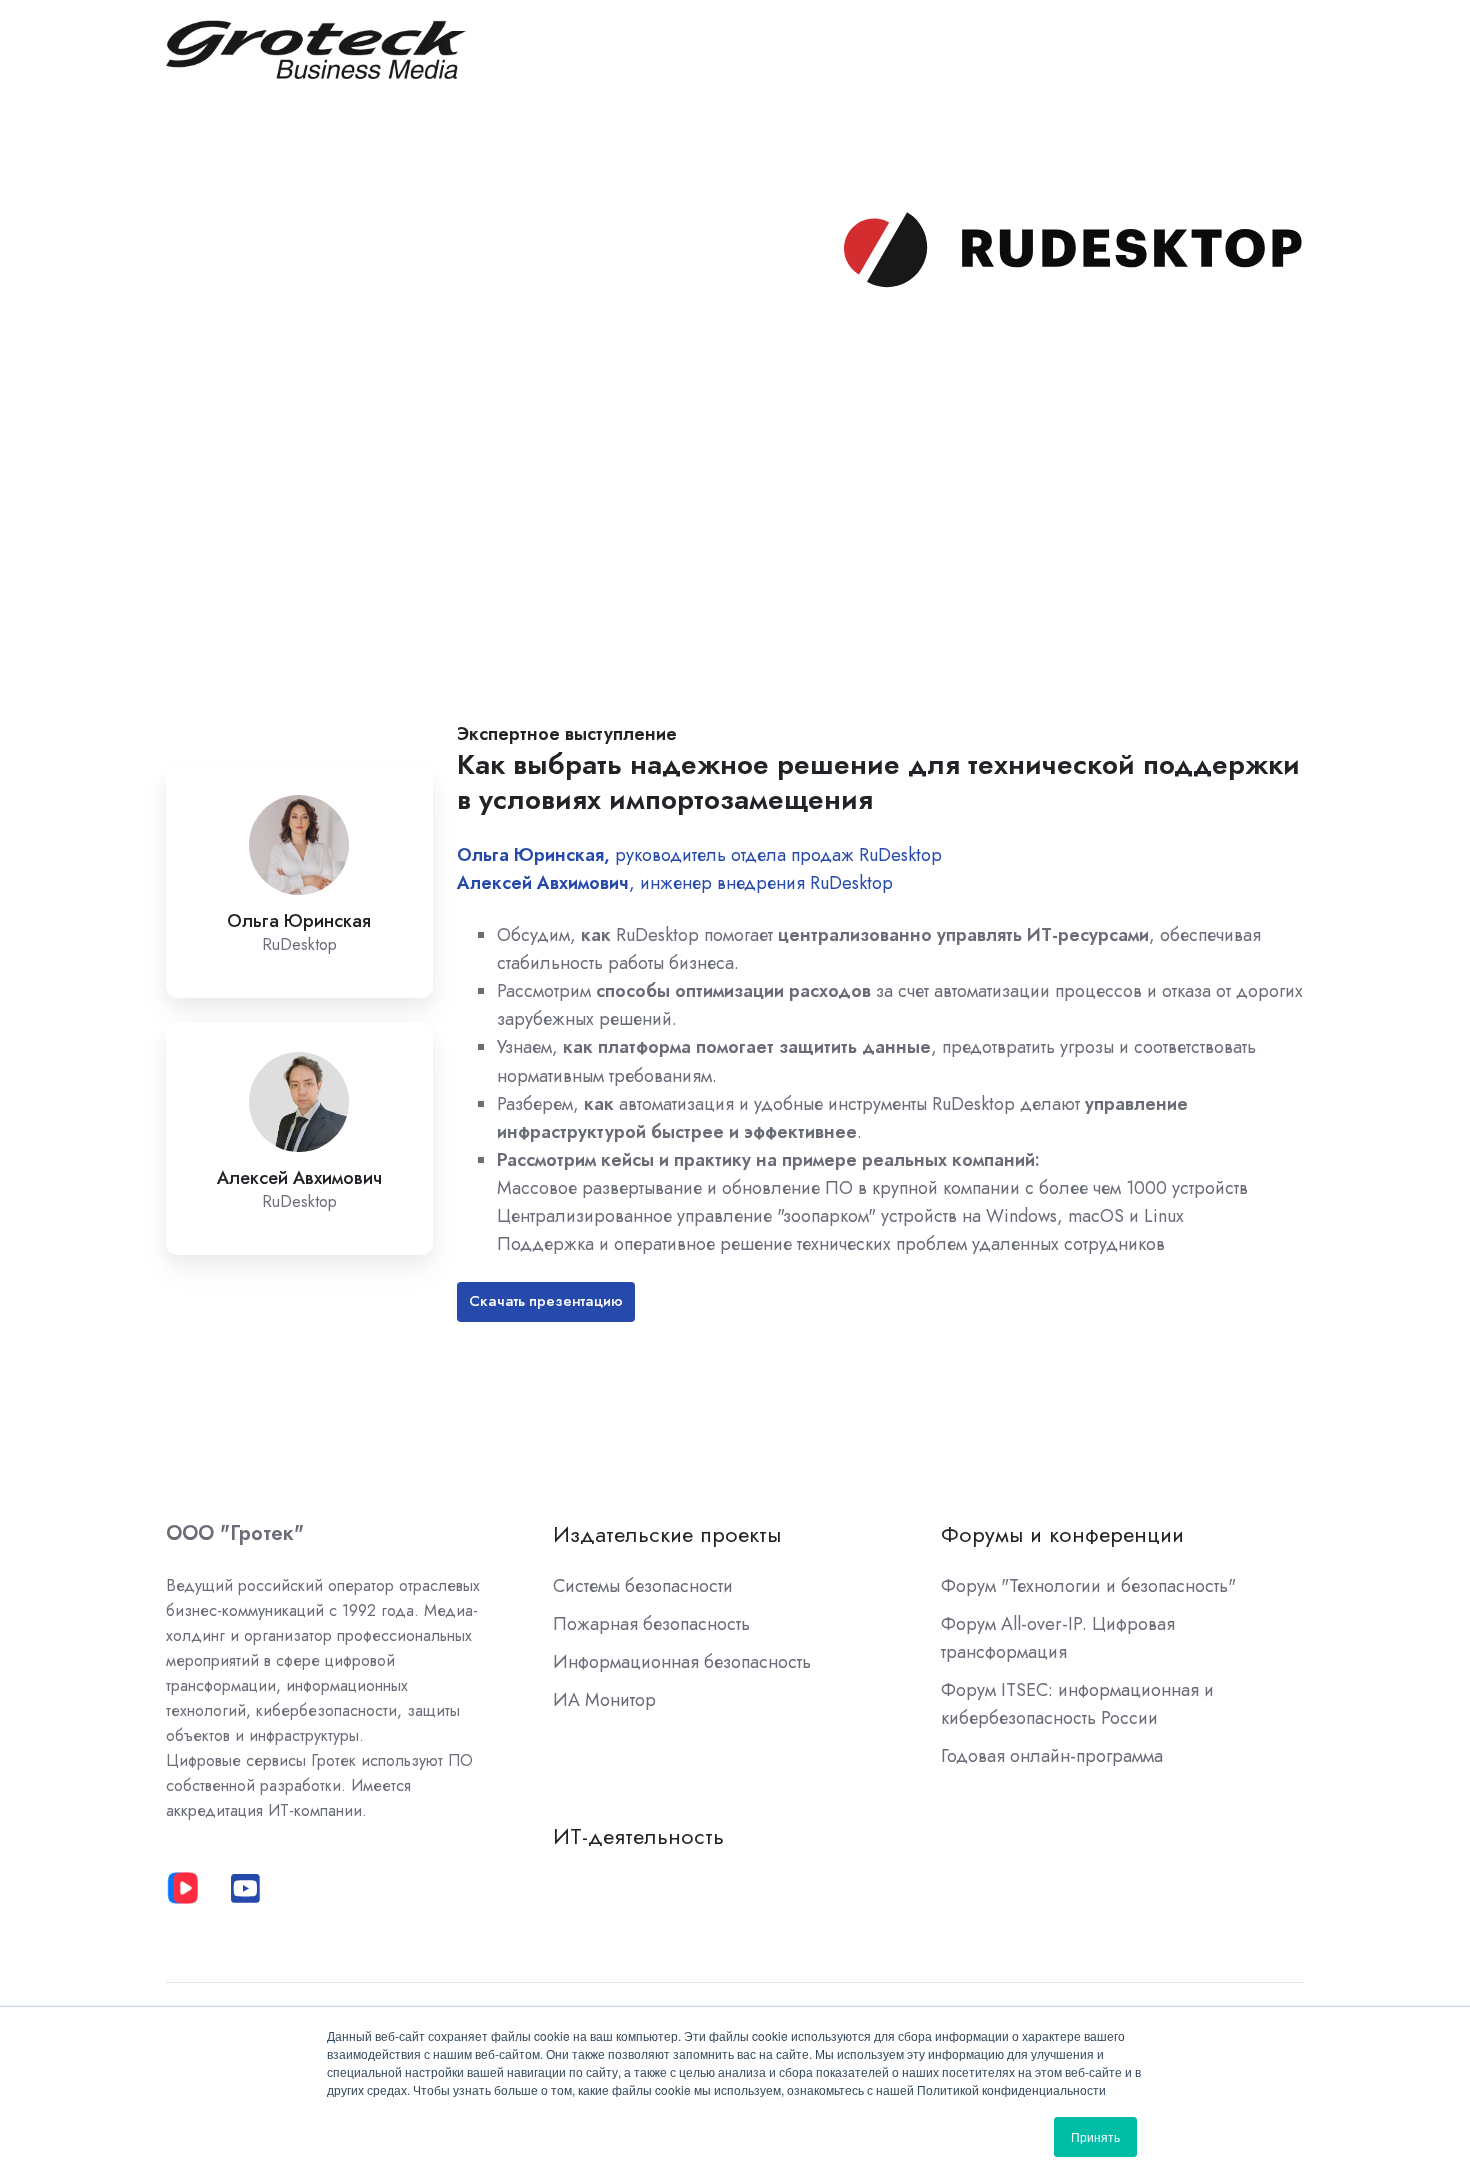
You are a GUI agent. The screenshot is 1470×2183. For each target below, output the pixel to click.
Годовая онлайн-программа (1052, 1756)
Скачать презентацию (546, 1301)
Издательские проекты (667, 1534)
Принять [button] (1095, 2136)
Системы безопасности (643, 1586)
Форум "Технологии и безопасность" (1088, 1586)
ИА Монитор (604, 1700)
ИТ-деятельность (638, 1836)
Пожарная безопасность (651, 1624)
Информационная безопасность (682, 1662)
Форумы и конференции (1062, 1534)
